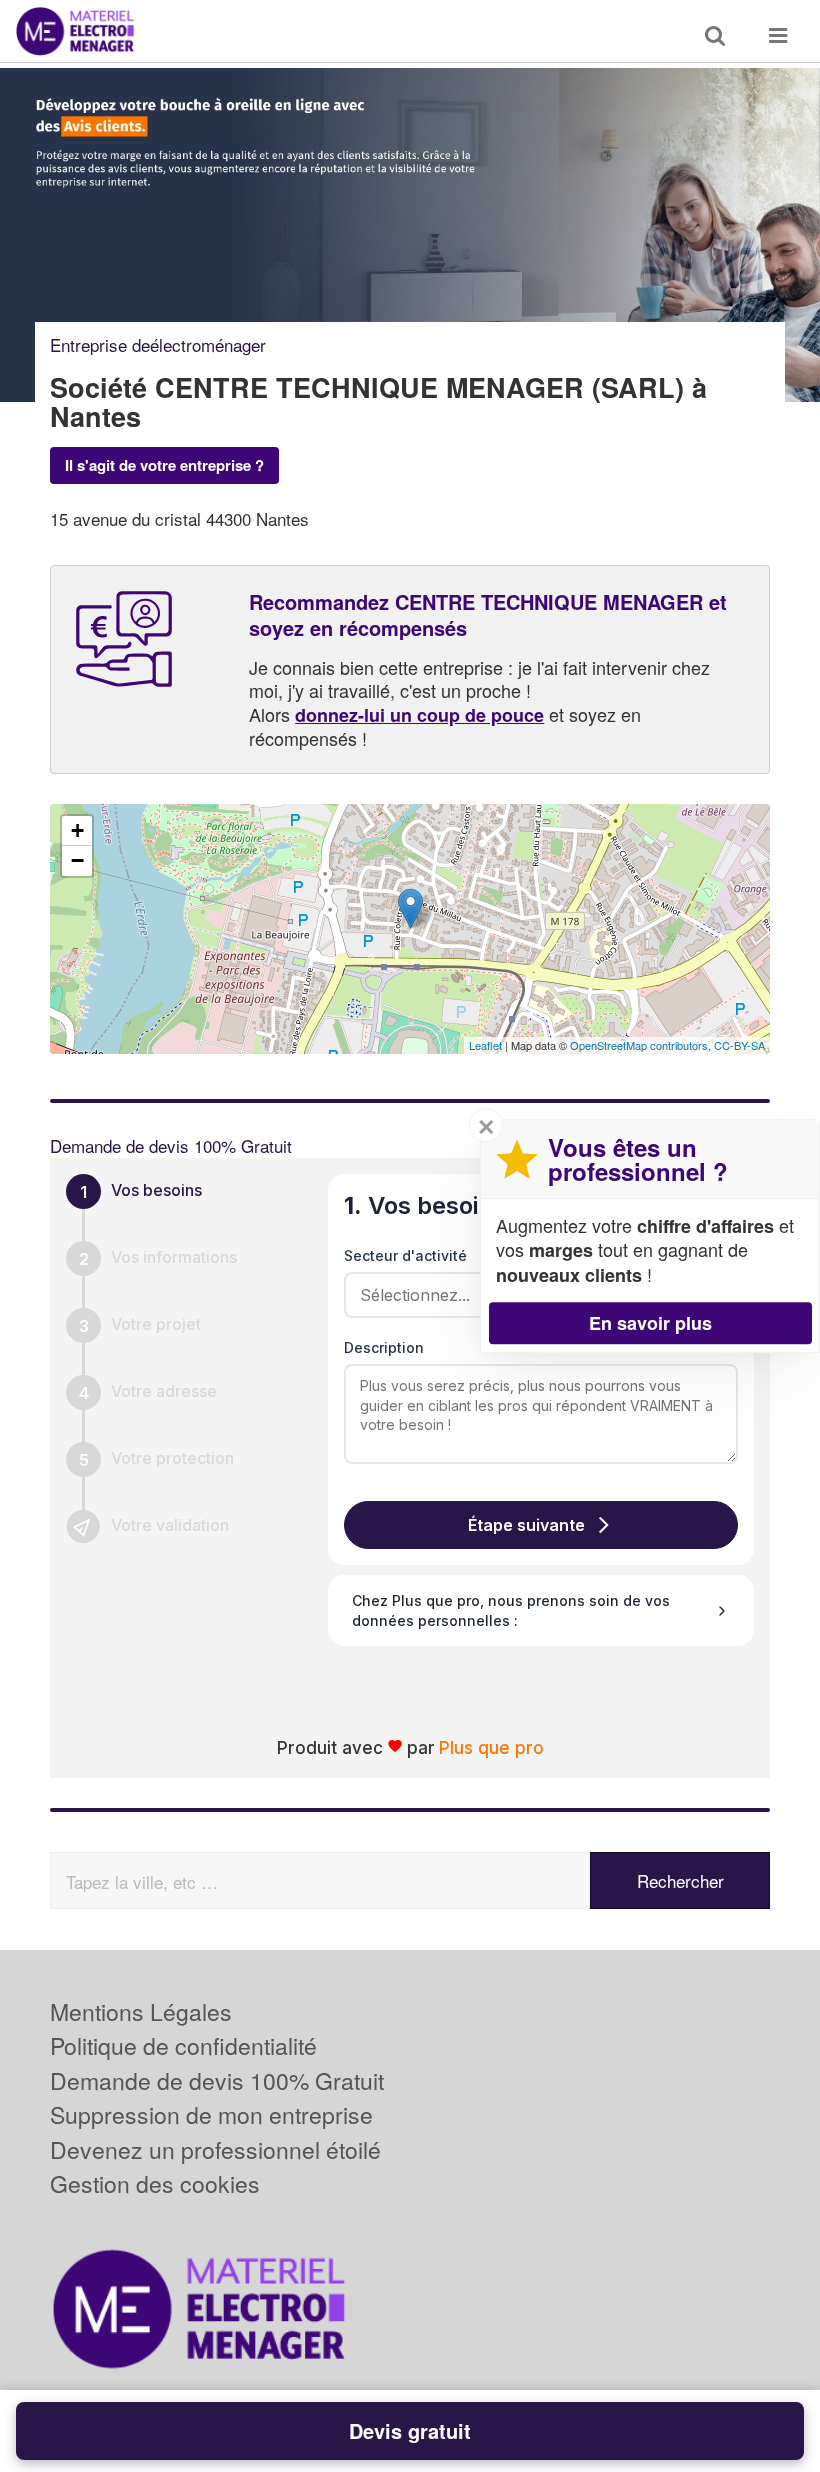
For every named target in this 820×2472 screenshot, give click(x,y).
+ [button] (77, 830)
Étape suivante (526, 1525)
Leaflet (485, 1045)
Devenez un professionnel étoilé (215, 2149)
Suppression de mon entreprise (211, 2114)
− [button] (77, 860)
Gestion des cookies (155, 2183)
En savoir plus (650, 1323)
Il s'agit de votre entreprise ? (164, 465)
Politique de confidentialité (183, 2045)
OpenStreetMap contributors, (642, 1045)
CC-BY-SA (739, 1045)
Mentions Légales (141, 2011)
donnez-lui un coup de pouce (419, 715)
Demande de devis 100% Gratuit (217, 2080)
